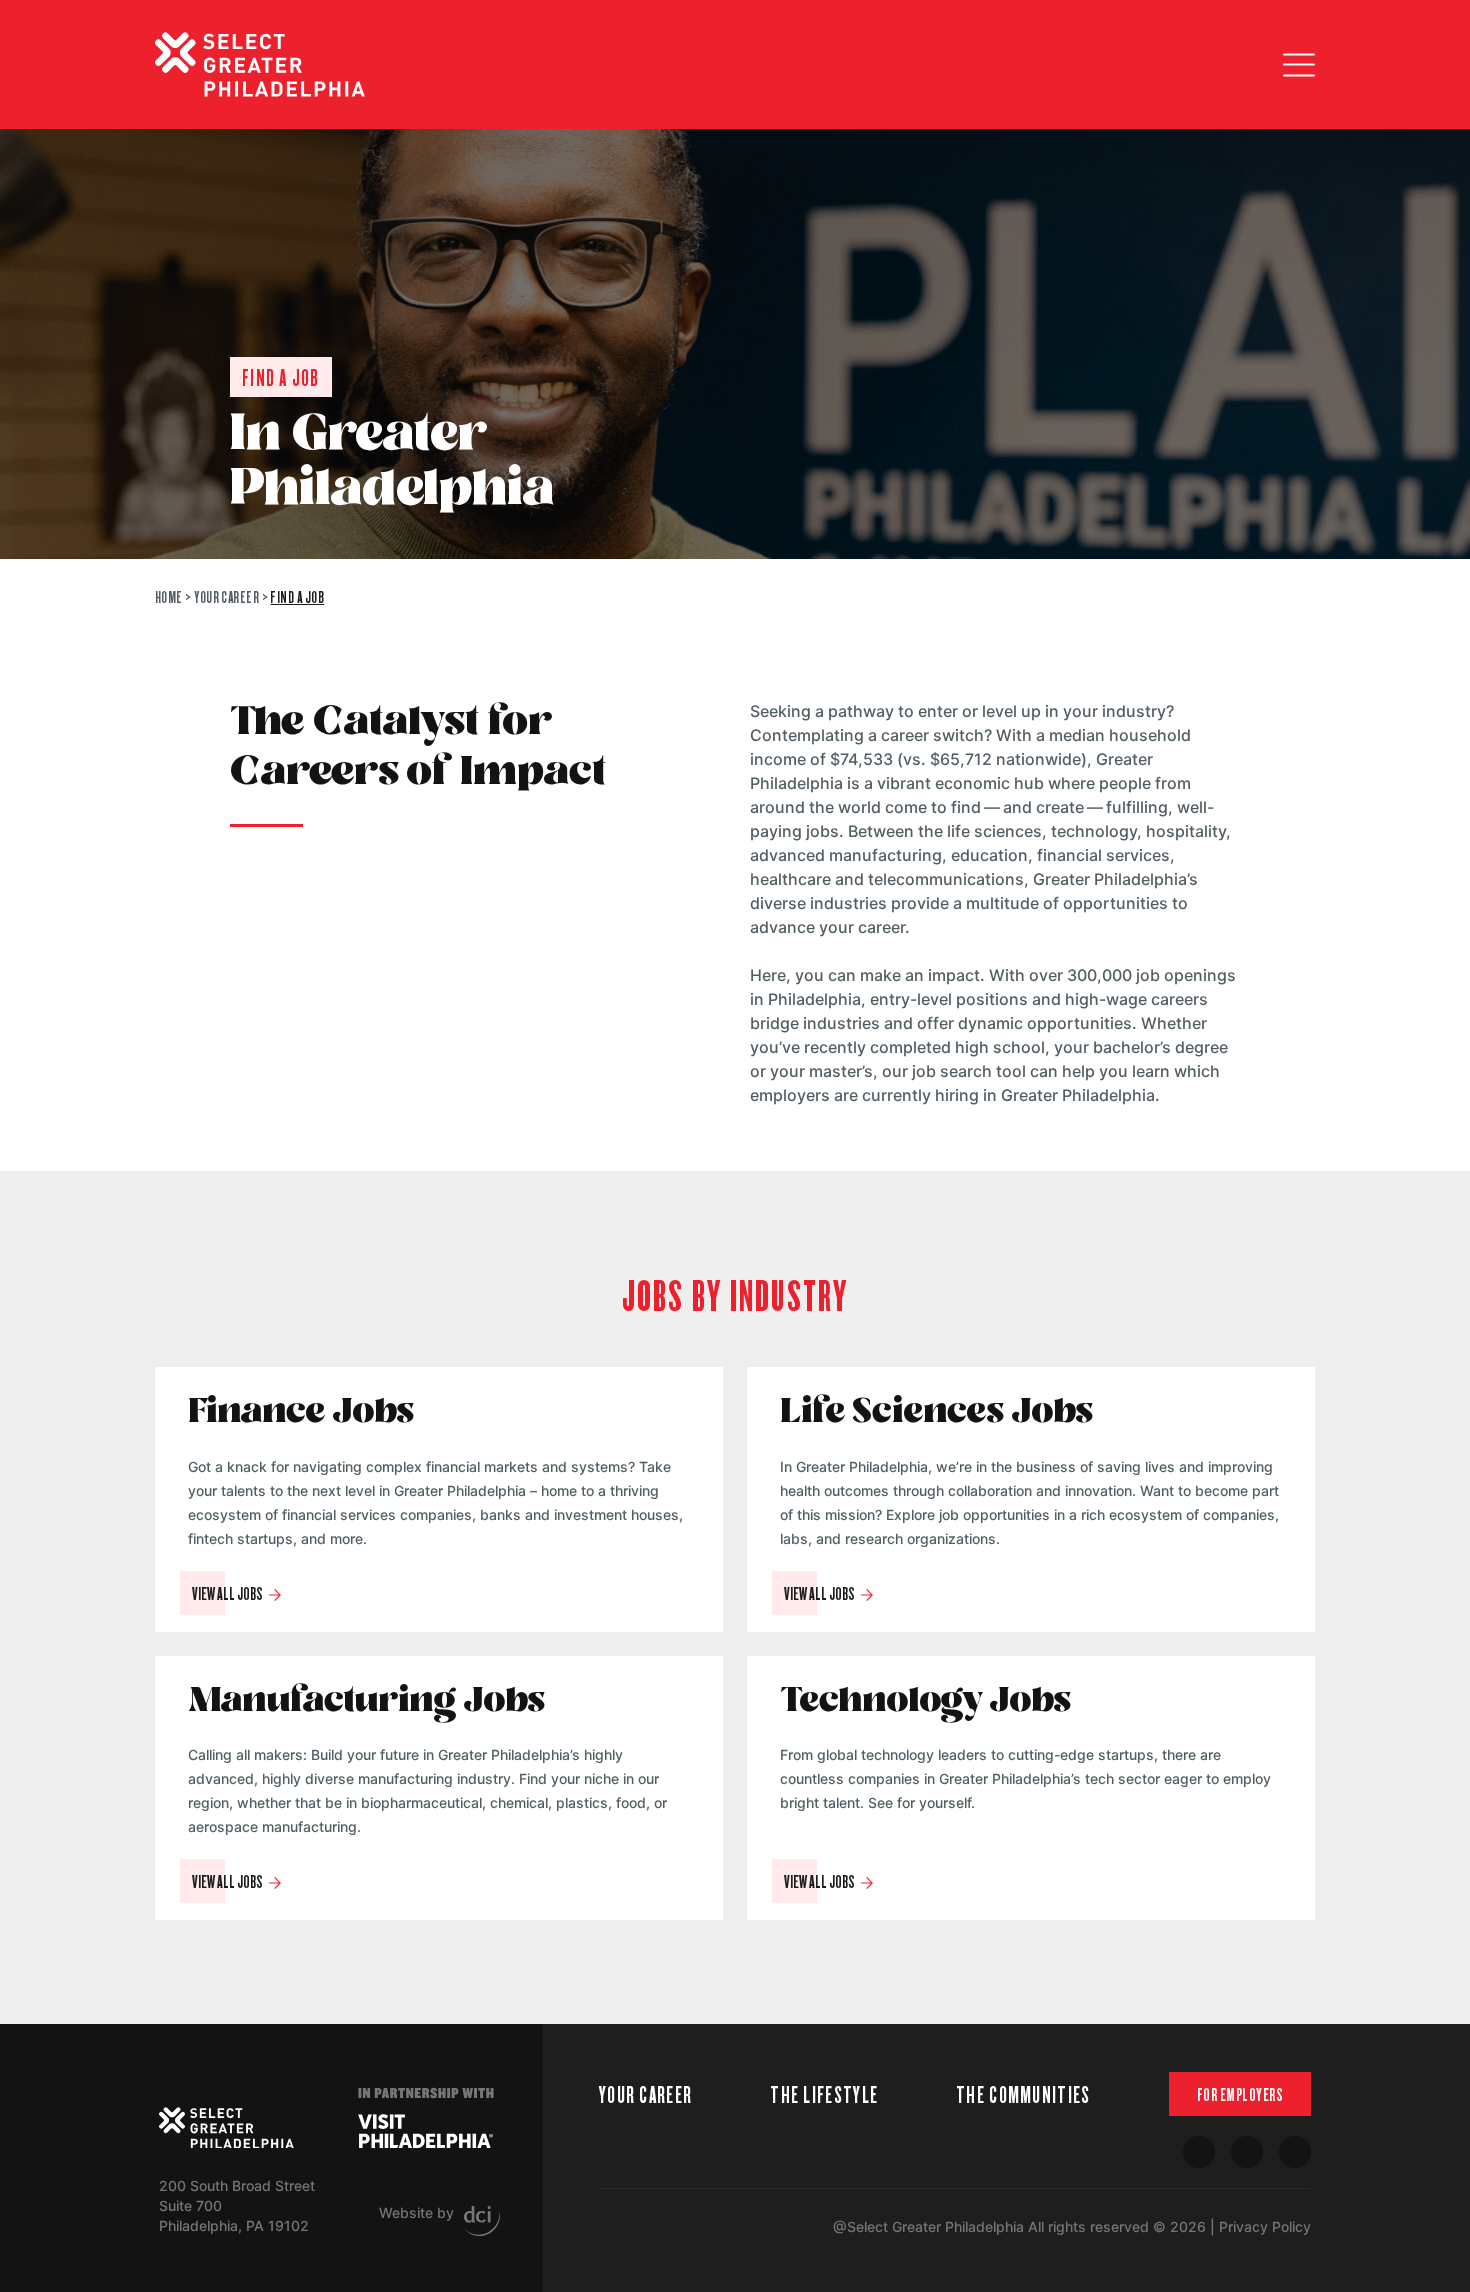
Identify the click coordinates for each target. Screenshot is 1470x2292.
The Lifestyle (824, 2093)
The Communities (1023, 2093)
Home (169, 596)
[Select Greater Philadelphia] (226, 2128)
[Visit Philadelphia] (425, 2131)
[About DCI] (482, 2221)
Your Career (226, 596)
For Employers (1240, 2094)
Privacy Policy (1265, 2226)
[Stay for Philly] (260, 64)
